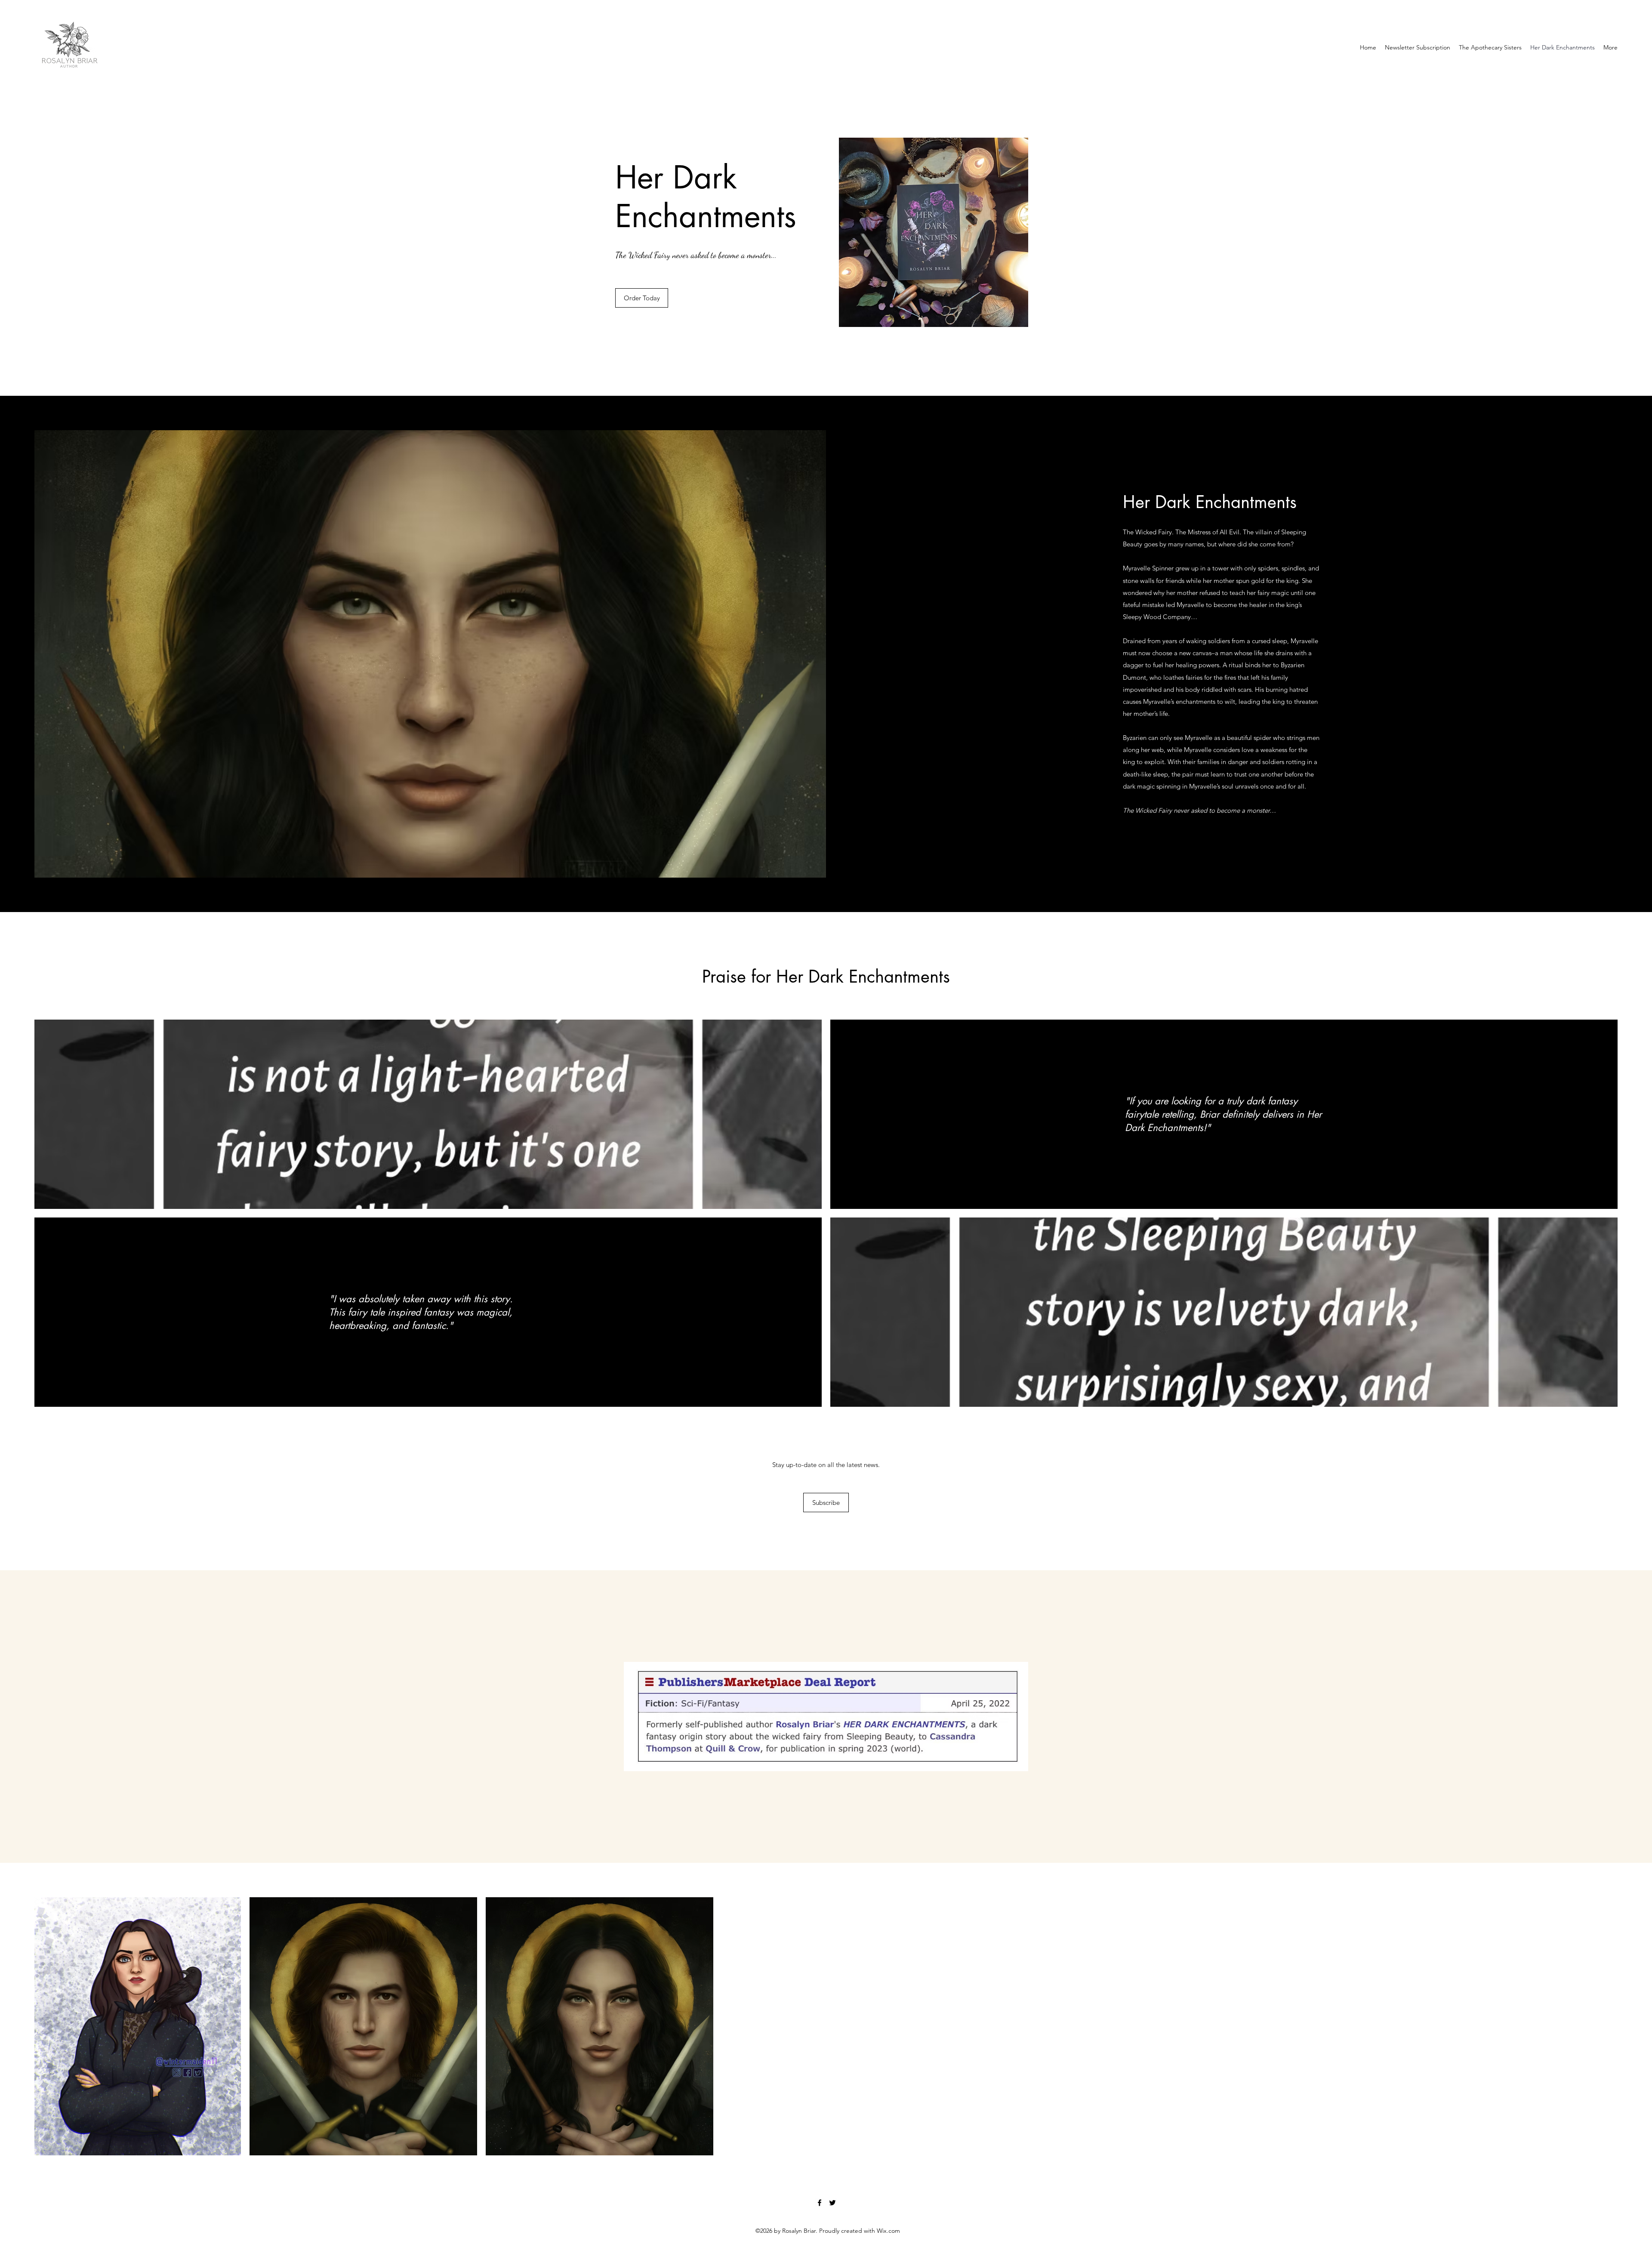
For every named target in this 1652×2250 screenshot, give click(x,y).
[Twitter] (832, 2203)
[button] (826, 1503)
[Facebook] (820, 2203)
